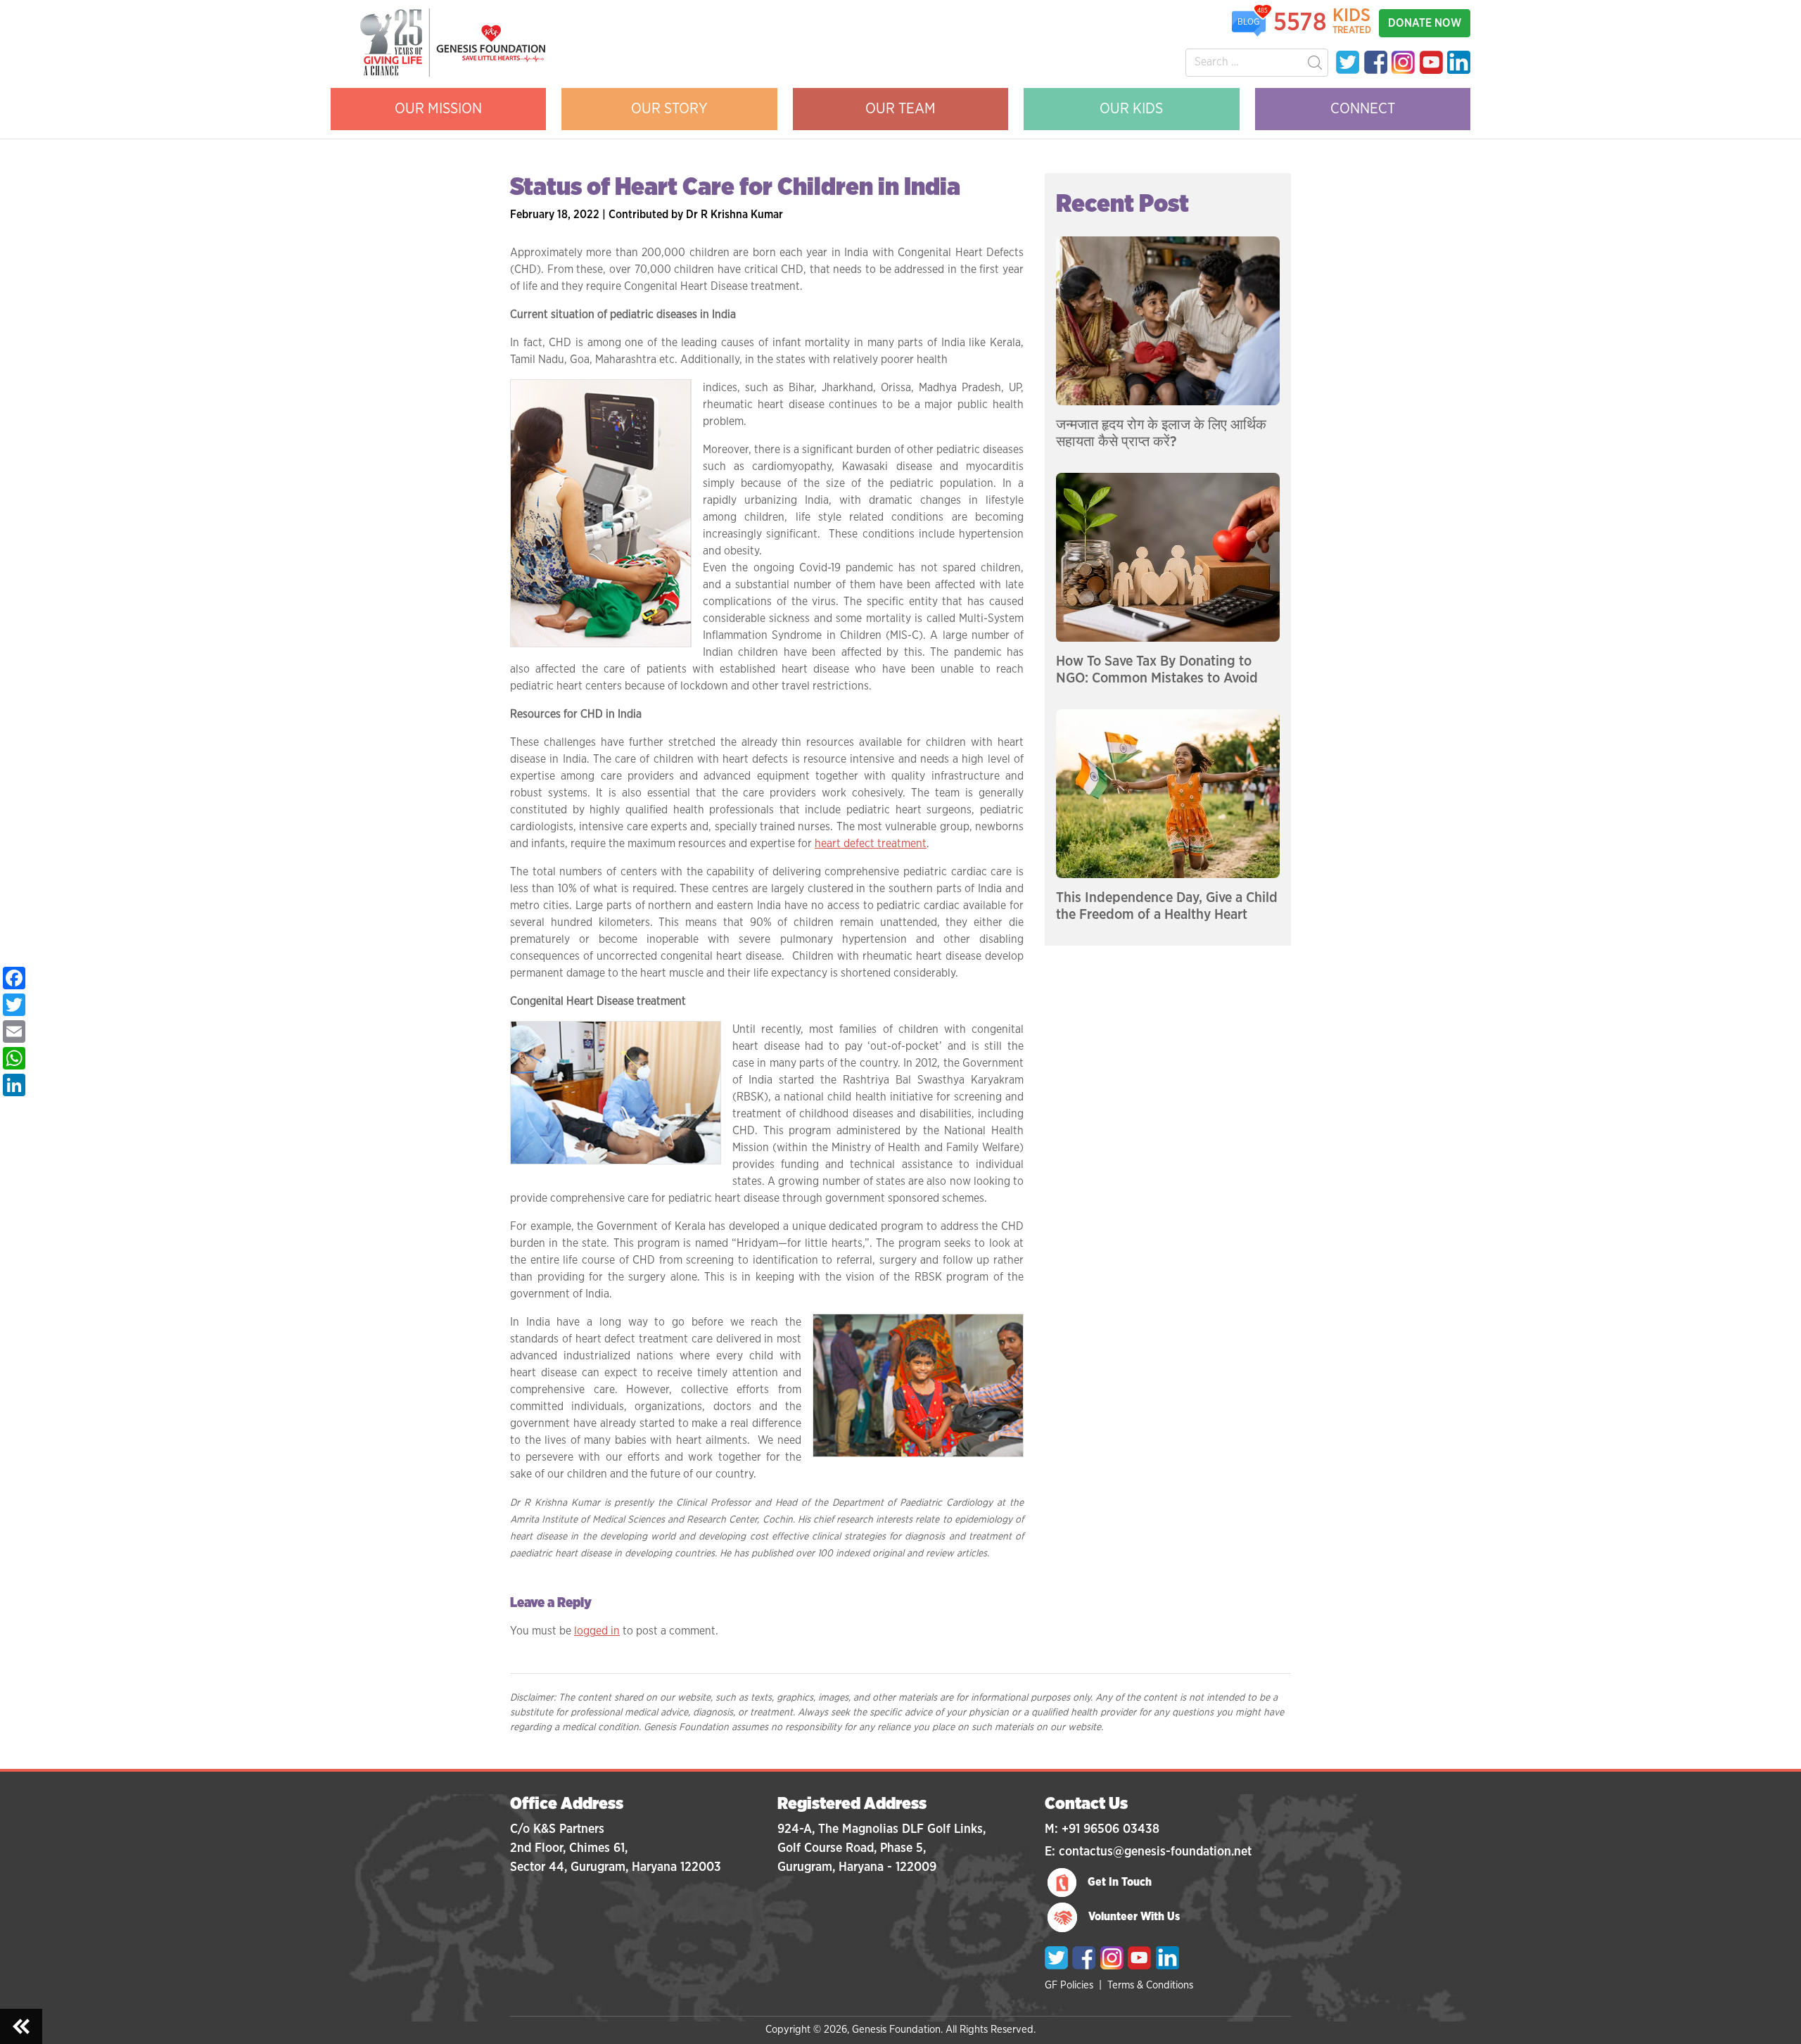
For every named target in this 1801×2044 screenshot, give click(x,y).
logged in (597, 1631)
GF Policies (1069, 1985)
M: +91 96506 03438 (1102, 1829)
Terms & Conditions (1150, 1985)
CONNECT (1363, 109)
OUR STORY (669, 109)
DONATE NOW (1425, 23)
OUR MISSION (438, 109)
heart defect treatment (871, 844)
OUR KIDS (1131, 109)
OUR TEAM (900, 109)
